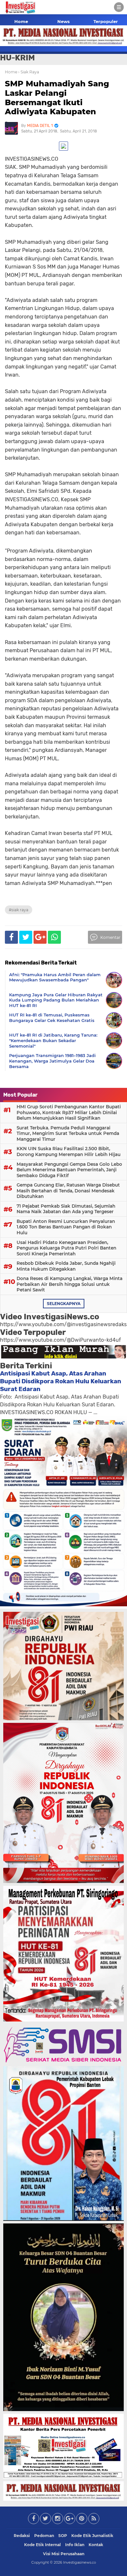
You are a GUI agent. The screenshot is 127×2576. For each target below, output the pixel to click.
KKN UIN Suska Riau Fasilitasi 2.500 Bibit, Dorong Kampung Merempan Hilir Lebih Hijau (69, 1151)
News (63, 21)
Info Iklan (75, 2545)
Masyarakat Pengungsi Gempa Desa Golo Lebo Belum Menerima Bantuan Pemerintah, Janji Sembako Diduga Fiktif (69, 1170)
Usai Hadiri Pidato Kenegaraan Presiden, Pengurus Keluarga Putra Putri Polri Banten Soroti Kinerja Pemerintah (66, 1248)
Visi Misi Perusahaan (64, 2554)
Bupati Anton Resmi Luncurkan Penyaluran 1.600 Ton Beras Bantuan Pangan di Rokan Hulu (66, 1227)
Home (21, 21)
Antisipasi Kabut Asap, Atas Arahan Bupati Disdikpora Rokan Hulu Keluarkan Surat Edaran (61, 1381)
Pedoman (44, 2536)
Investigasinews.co (80, 2562)
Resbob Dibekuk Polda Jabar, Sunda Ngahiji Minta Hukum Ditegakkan (66, 1266)
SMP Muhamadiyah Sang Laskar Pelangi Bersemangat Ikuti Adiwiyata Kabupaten (57, 98)
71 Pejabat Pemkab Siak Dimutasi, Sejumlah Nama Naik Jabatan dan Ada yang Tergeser (66, 1209)
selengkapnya (64, 1304)
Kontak (96, 2545)
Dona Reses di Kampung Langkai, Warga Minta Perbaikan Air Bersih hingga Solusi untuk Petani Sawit (70, 1284)
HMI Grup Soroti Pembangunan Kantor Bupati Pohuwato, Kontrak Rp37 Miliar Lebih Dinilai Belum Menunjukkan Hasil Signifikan (69, 1112)
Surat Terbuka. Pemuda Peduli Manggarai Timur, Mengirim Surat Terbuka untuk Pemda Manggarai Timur (68, 1133)
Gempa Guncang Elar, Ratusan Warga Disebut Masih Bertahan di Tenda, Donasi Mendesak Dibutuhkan (68, 1191)
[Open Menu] (119, 7)
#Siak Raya (19, 910)
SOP (63, 2536)
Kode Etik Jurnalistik (92, 2536)
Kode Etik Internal (42, 2545)
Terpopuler (106, 21)
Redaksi (22, 2536)
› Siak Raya (29, 72)
